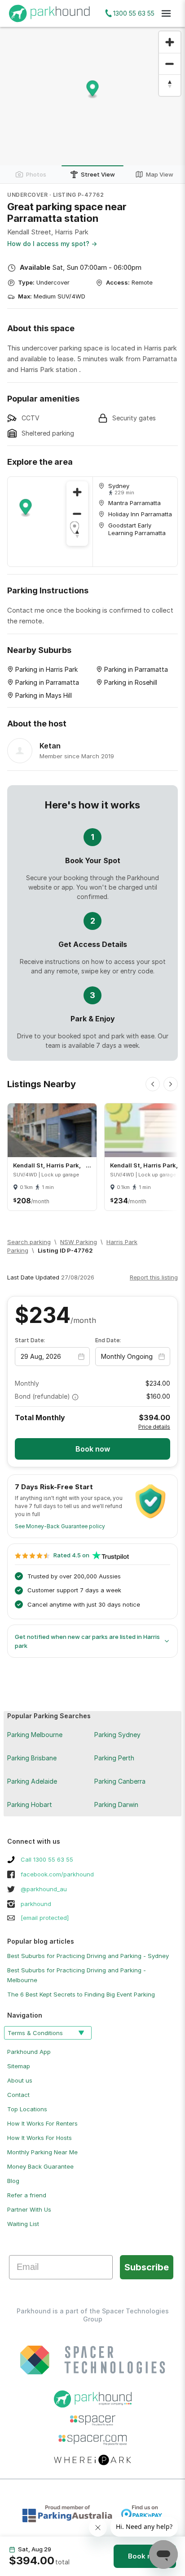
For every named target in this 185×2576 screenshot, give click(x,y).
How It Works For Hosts (40, 2138)
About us (20, 2080)
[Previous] (153, 1084)
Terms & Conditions (35, 2033)
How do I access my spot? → (52, 244)
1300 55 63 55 (134, 13)
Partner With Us (29, 2209)
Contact (18, 2095)
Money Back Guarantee (40, 2166)
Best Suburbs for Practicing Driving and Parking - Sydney (88, 1956)
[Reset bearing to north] (170, 85)
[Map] (50, 522)
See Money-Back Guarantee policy (60, 1526)
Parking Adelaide (32, 1781)
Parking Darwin (116, 1804)
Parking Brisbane (32, 1758)
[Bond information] (75, 1397)
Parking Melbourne (35, 1735)
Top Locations (27, 2109)
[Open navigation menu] (166, 13)
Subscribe (147, 2267)
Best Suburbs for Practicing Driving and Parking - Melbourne (77, 1975)
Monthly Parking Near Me (42, 2152)
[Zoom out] (170, 64)
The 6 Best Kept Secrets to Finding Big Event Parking (81, 1994)
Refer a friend (27, 2195)
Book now (145, 2556)
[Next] (171, 1084)
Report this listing (154, 1277)
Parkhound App (29, 2052)
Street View (98, 174)
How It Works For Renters (42, 2123)
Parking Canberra (120, 1781)
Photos (36, 174)
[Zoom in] (170, 42)
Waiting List (23, 2224)
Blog (13, 2181)
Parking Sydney (117, 1735)
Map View (160, 174)
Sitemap (19, 2066)
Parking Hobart (30, 1804)
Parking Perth (114, 1758)
